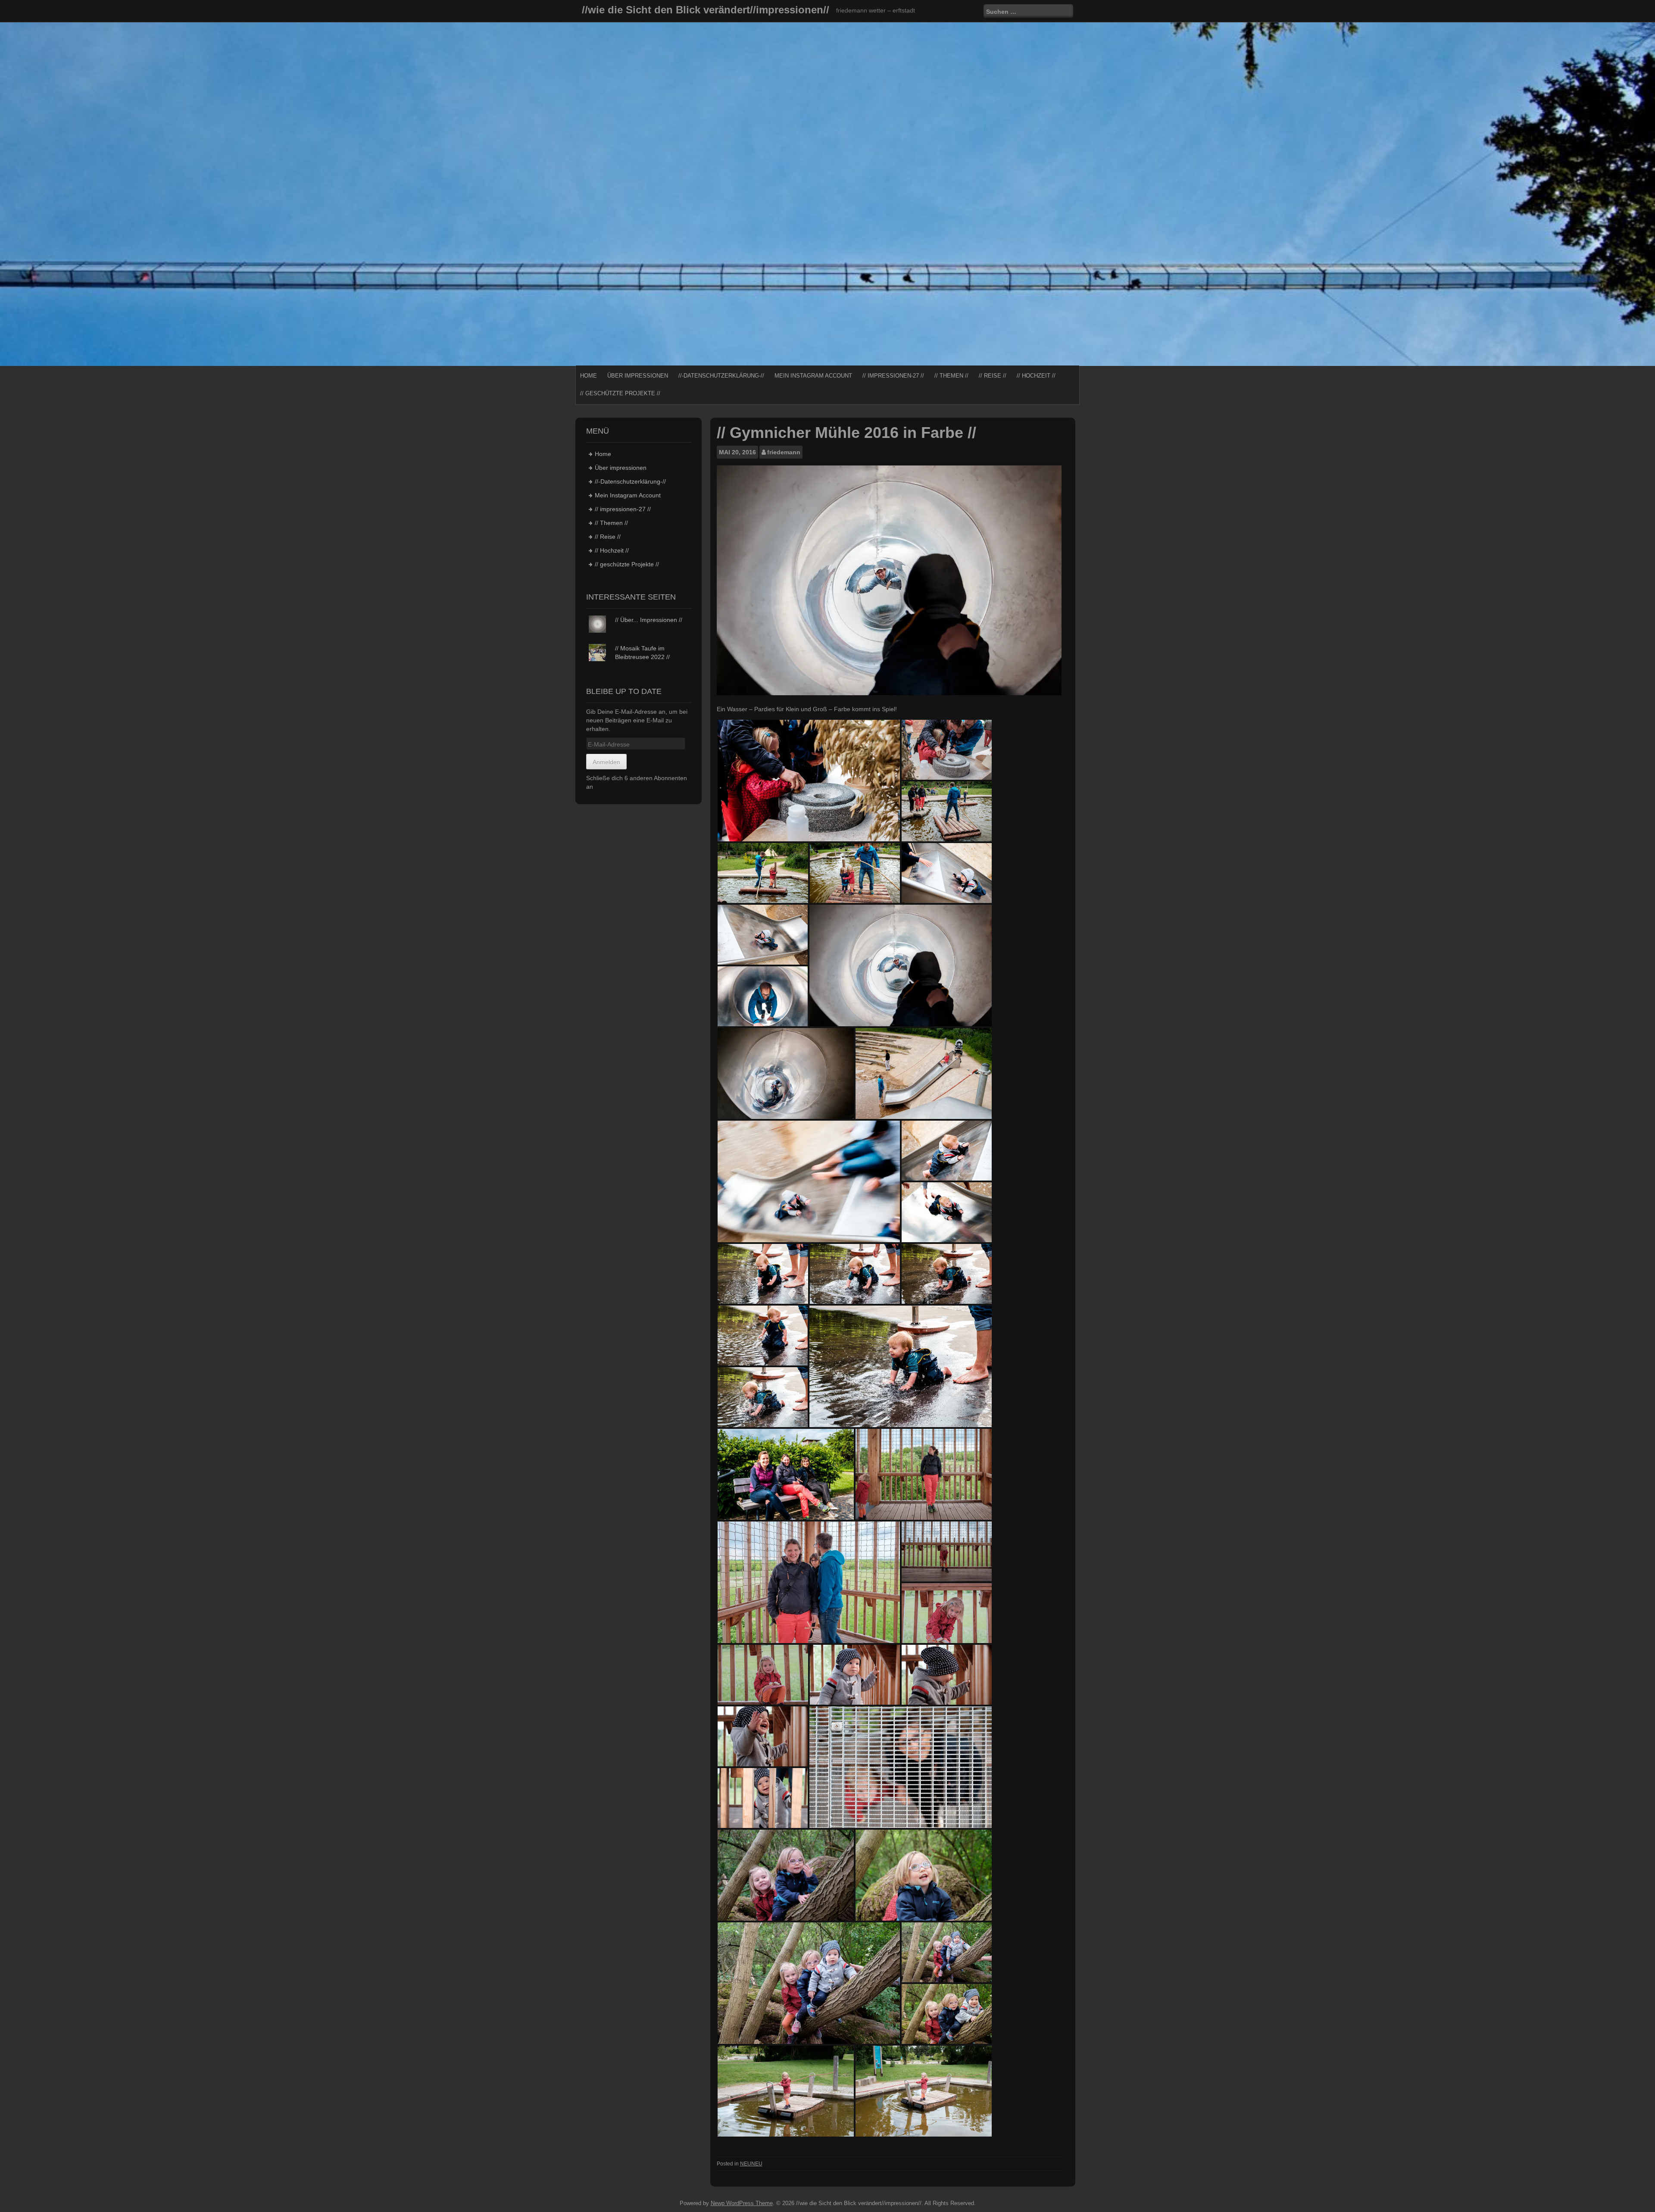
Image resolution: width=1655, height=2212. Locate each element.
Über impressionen (638, 376)
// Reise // (993, 376)
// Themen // (951, 376)
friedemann (784, 452)
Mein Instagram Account (813, 376)
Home (589, 376)
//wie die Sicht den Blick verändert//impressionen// (706, 10)
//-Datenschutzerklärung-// (721, 376)
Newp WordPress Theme (742, 2203)
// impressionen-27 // (893, 376)
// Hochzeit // (1036, 376)
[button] (809, 781)
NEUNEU (751, 2164)
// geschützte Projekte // (620, 393)
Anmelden (606, 762)
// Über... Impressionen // (649, 620)
